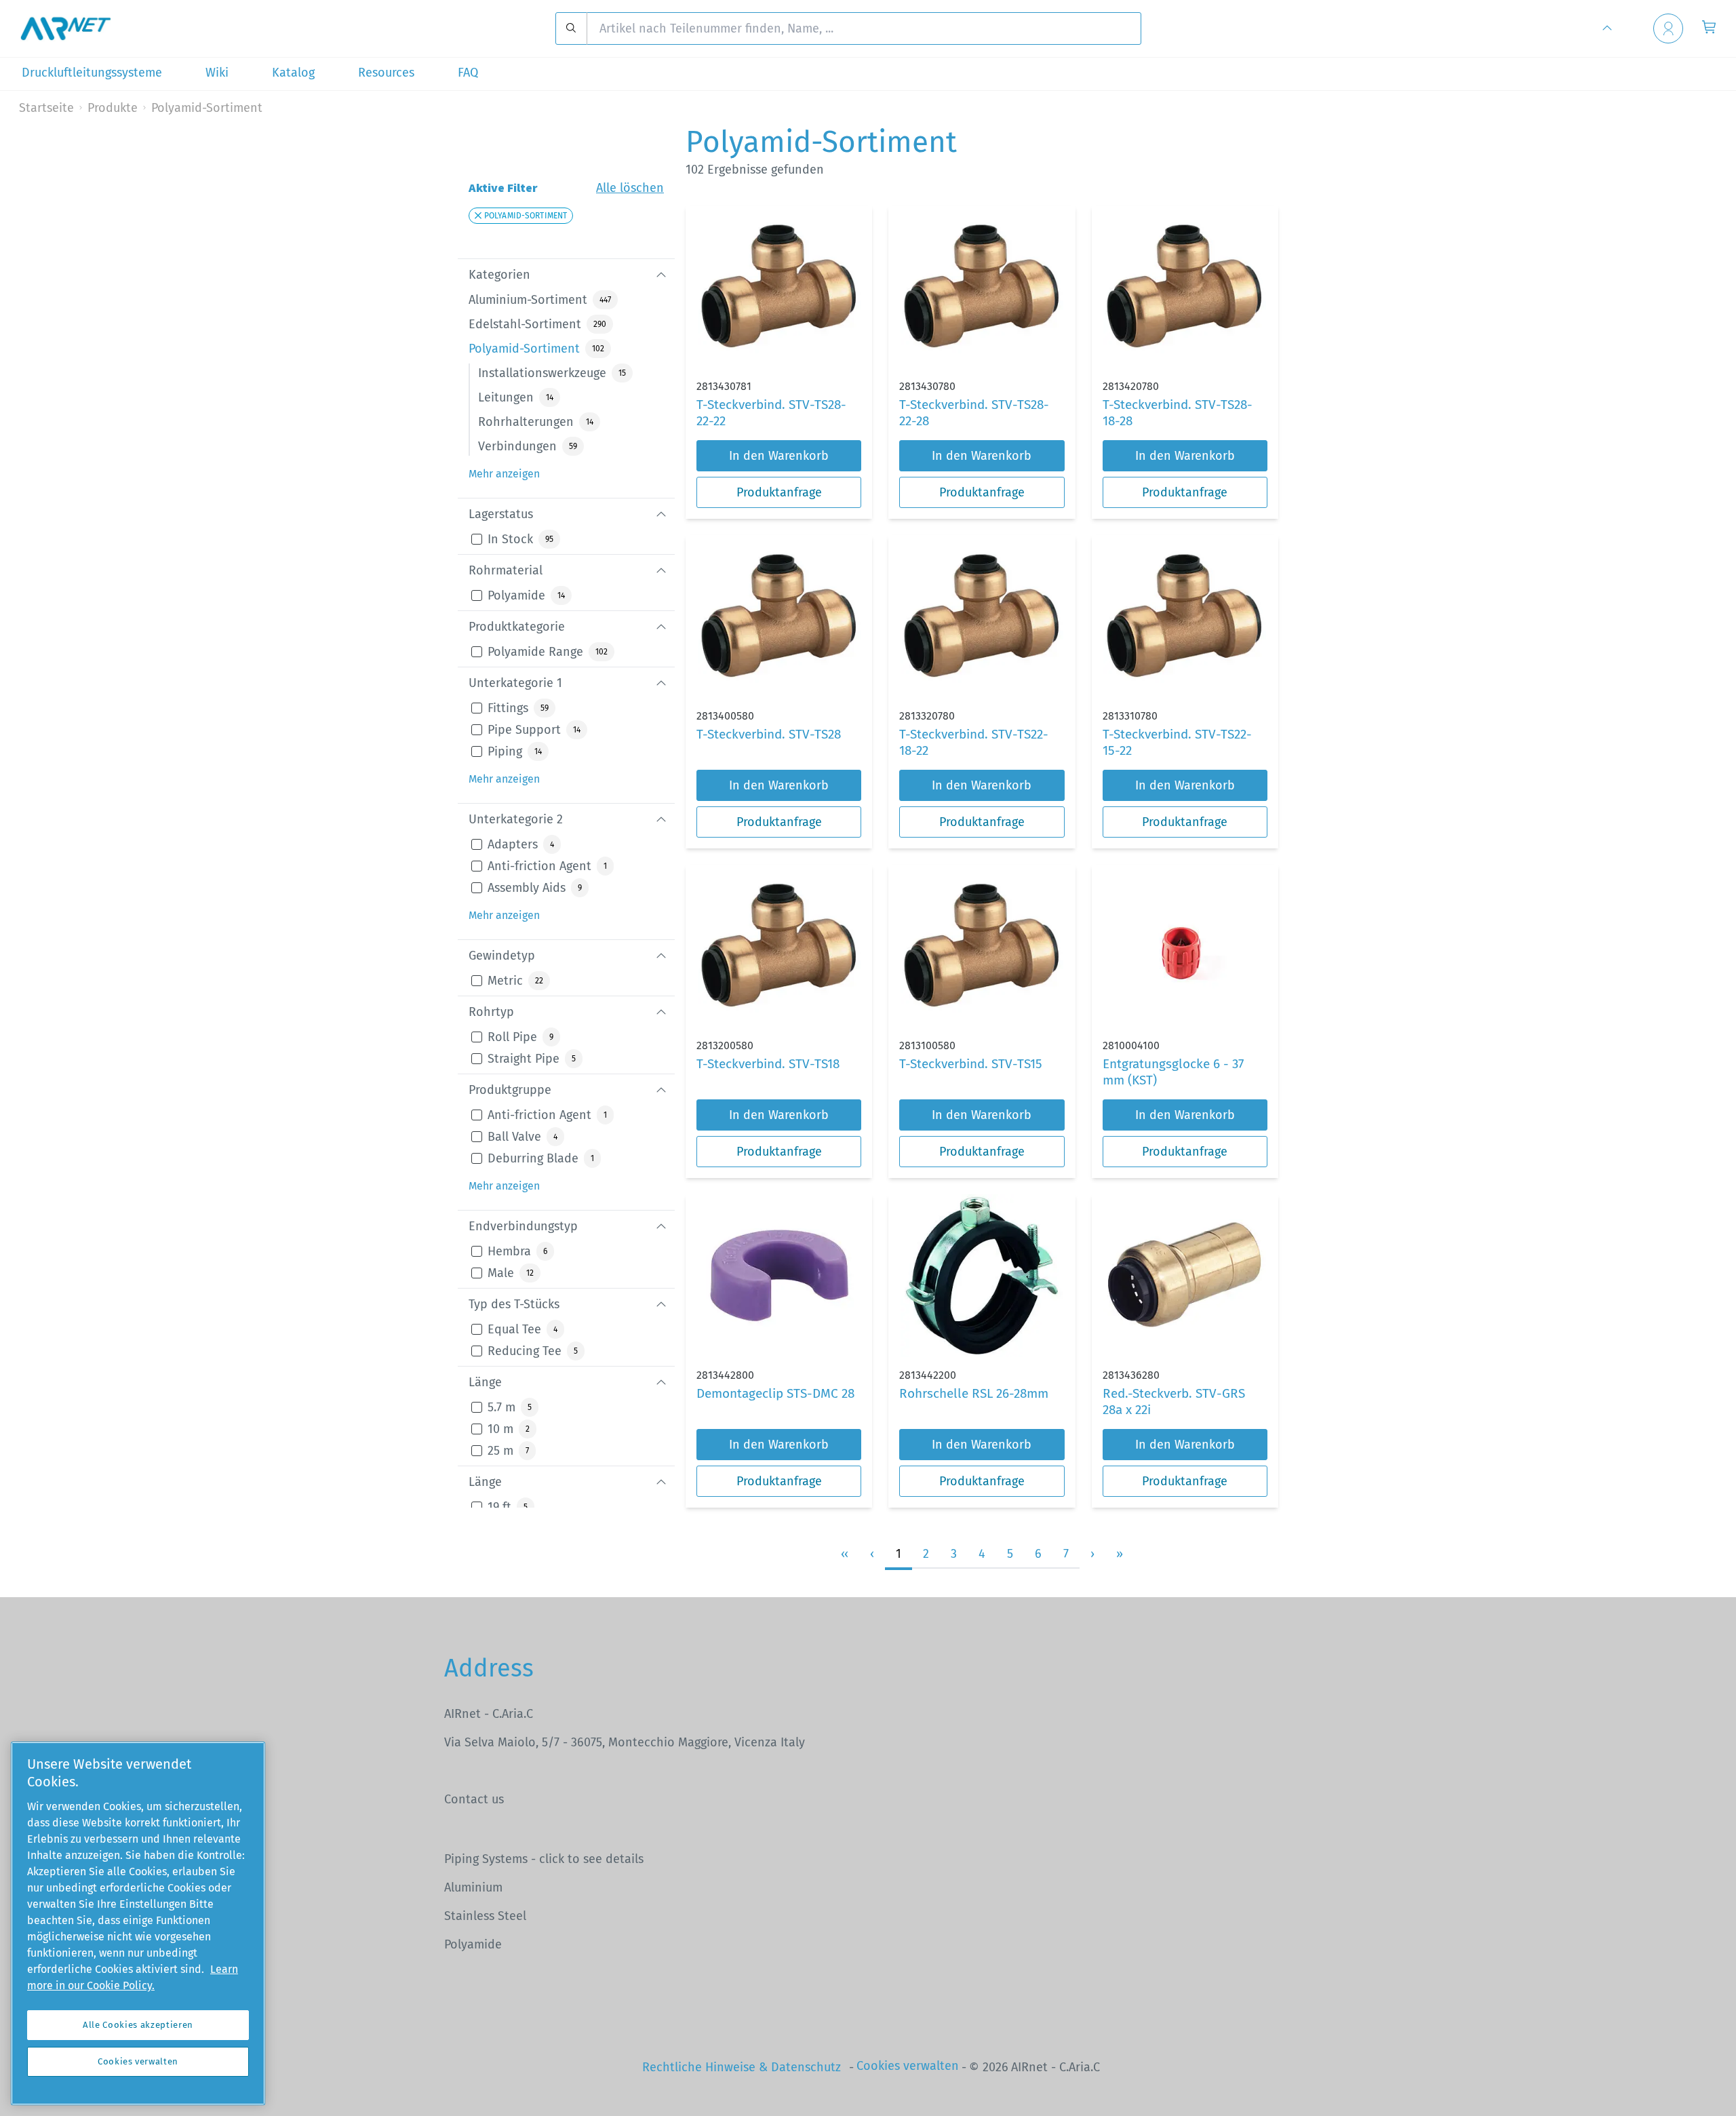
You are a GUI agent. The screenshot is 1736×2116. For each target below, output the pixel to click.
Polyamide (473, 1944)
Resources (386, 73)
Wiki (217, 73)
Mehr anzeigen (504, 474)
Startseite (46, 108)
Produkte (113, 108)
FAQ (468, 73)
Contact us (474, 1799)
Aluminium (473, 1887)
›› (1120, 1554)
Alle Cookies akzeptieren (138, 2025)
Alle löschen (630, 188)
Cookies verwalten (908, 2066)
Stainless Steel (485, 1916)
